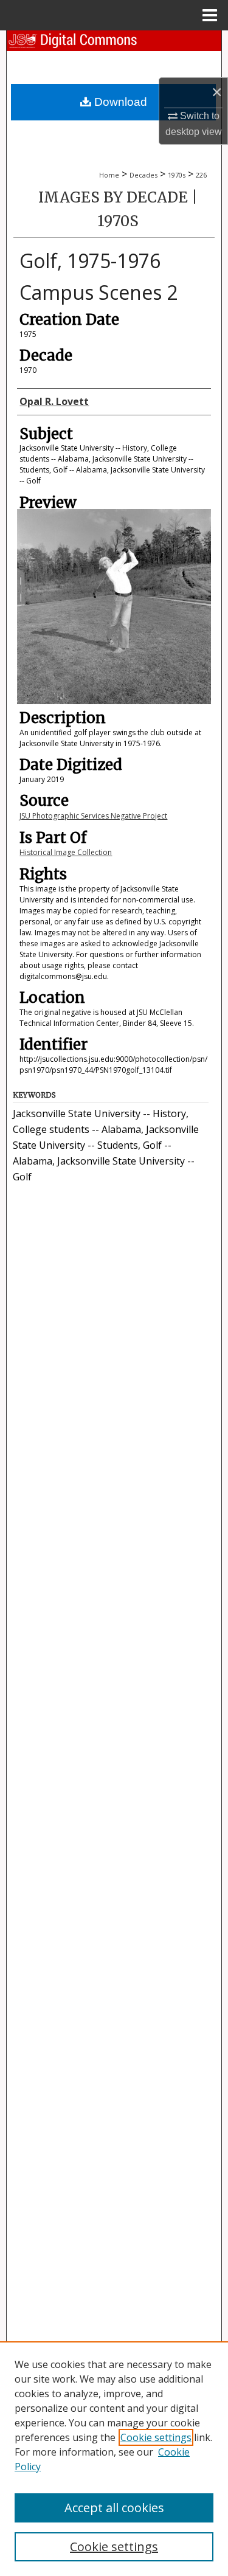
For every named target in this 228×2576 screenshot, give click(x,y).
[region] (114, 2459)
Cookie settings (156, 2437)
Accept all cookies (114, 2508)
